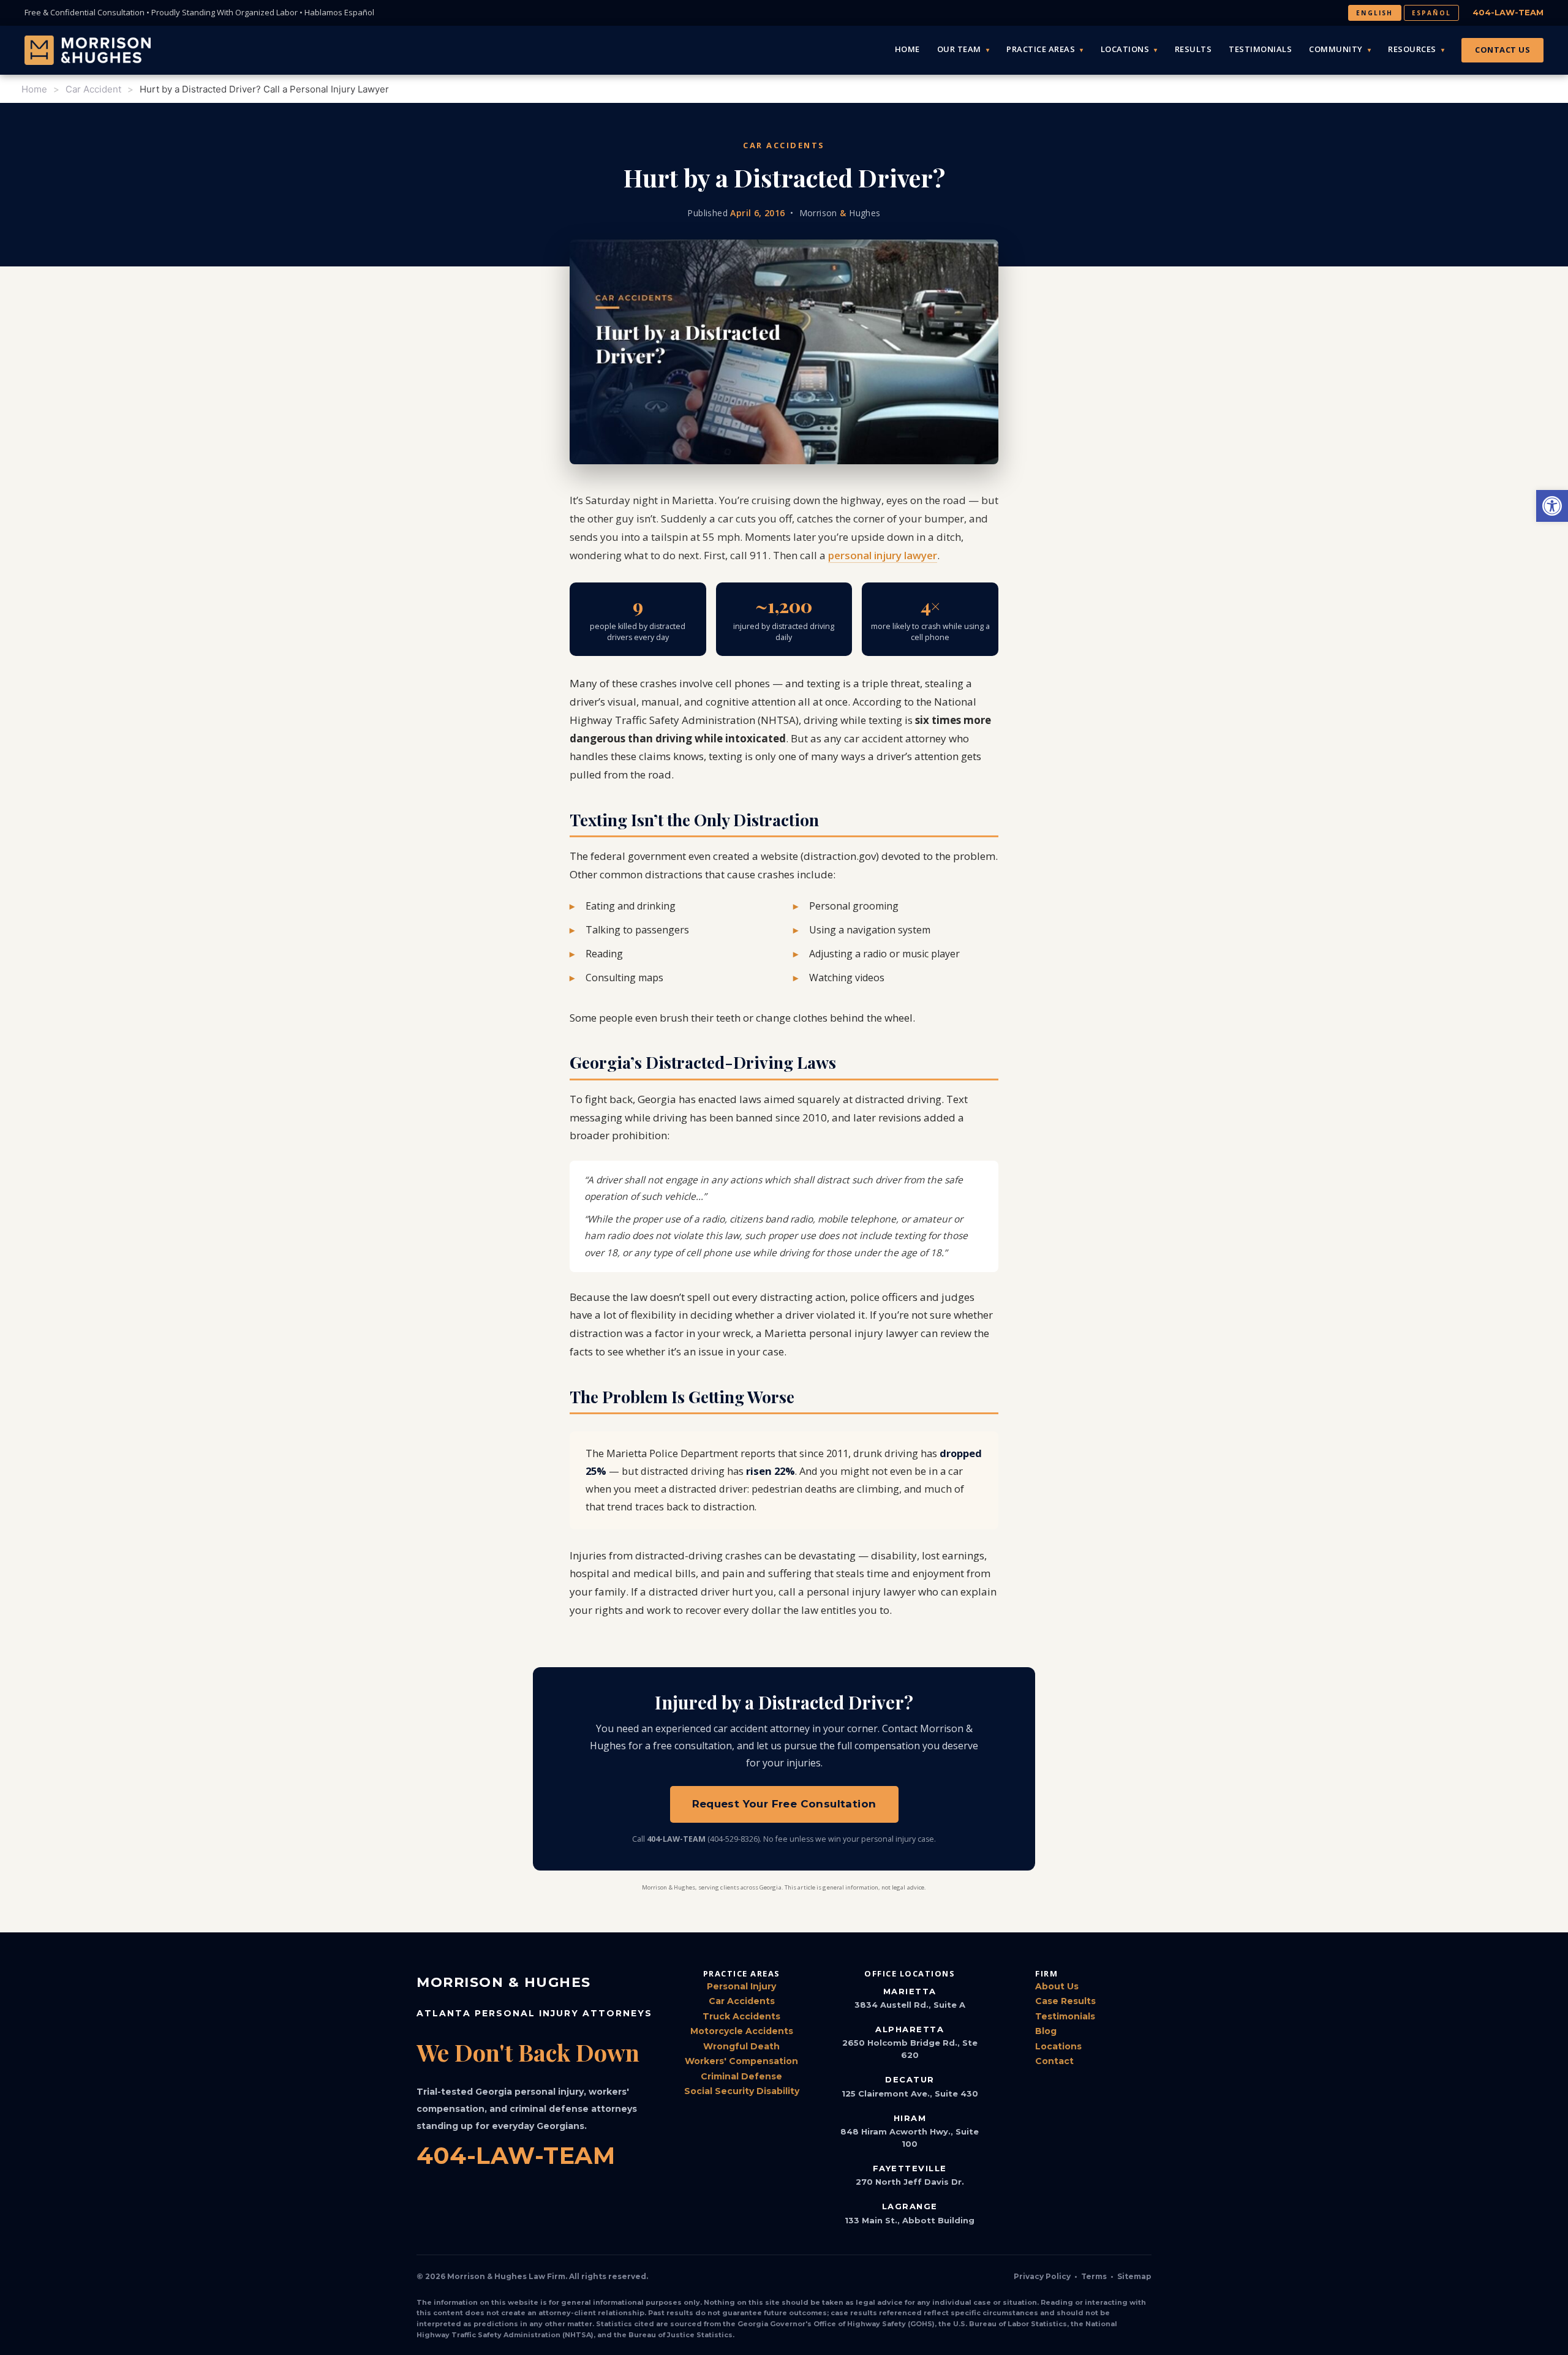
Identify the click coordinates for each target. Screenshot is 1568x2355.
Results (1193, 49)
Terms (1094, 2276)
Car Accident (93, 89)
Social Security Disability (742, 2091)
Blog (1046, 2031)
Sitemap (1134, 2276)
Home (907, 49)
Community (1336, 49)
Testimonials (1260, 49)
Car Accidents (742, 2001)
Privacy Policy (1042, 2276)
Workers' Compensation (741, 2061)
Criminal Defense (741, 2076)
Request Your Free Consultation (784, 1804)
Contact (1054, 2061)
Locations (1125, 49)
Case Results (1065, 2001)
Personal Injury (741, 1986)
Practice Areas (1041, 49)
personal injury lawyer (883, 555)
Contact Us (1502, 50)
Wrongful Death (741, 2046)
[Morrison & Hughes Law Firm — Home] (88, 50)
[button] (1552, 506)
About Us (1057, 1986)
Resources (1412, 49)
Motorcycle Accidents (742, 2031)
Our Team (959, 49)
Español (1431, 13)
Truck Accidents (741, 2016)
